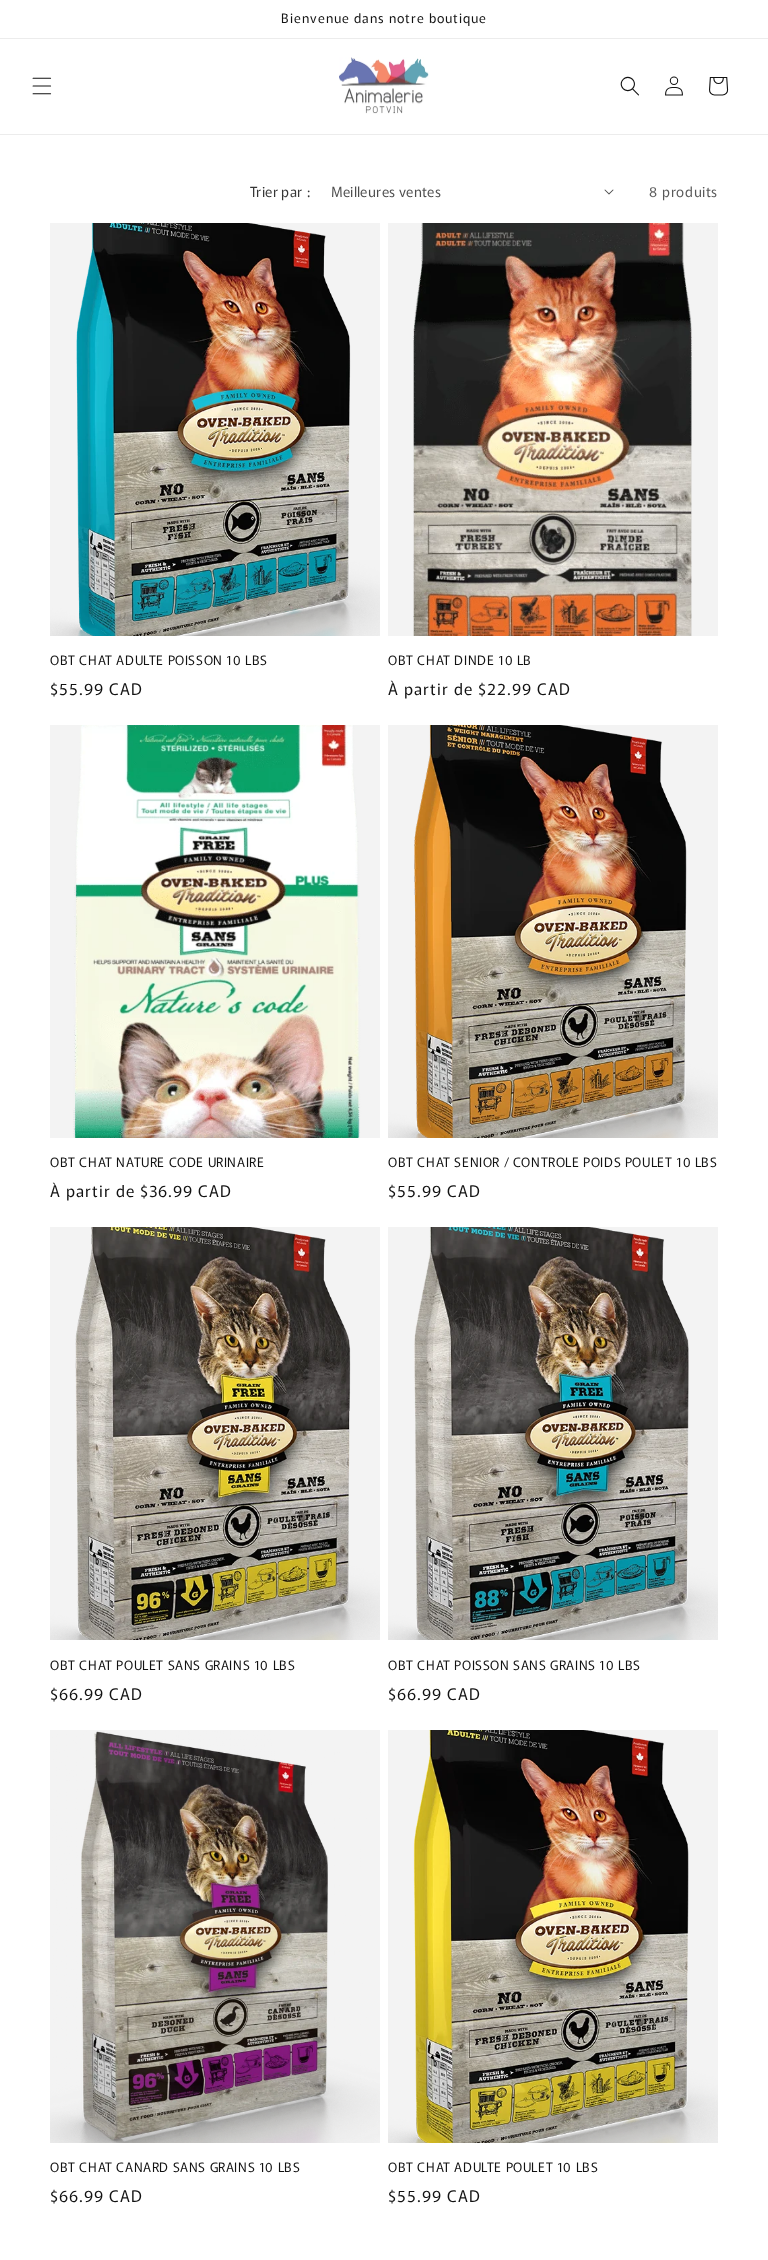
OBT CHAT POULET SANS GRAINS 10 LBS (172, 1665)
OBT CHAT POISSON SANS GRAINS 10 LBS (514, 1665)
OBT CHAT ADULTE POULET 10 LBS (493, 2167)
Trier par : (280, 191)
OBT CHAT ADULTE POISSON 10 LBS (159, 660)
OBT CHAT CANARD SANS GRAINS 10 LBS (175, 2167)
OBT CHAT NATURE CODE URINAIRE (157, 1162)
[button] (42, 86)
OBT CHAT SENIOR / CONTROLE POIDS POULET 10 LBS (553, 1162)
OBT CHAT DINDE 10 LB (460, 660)
